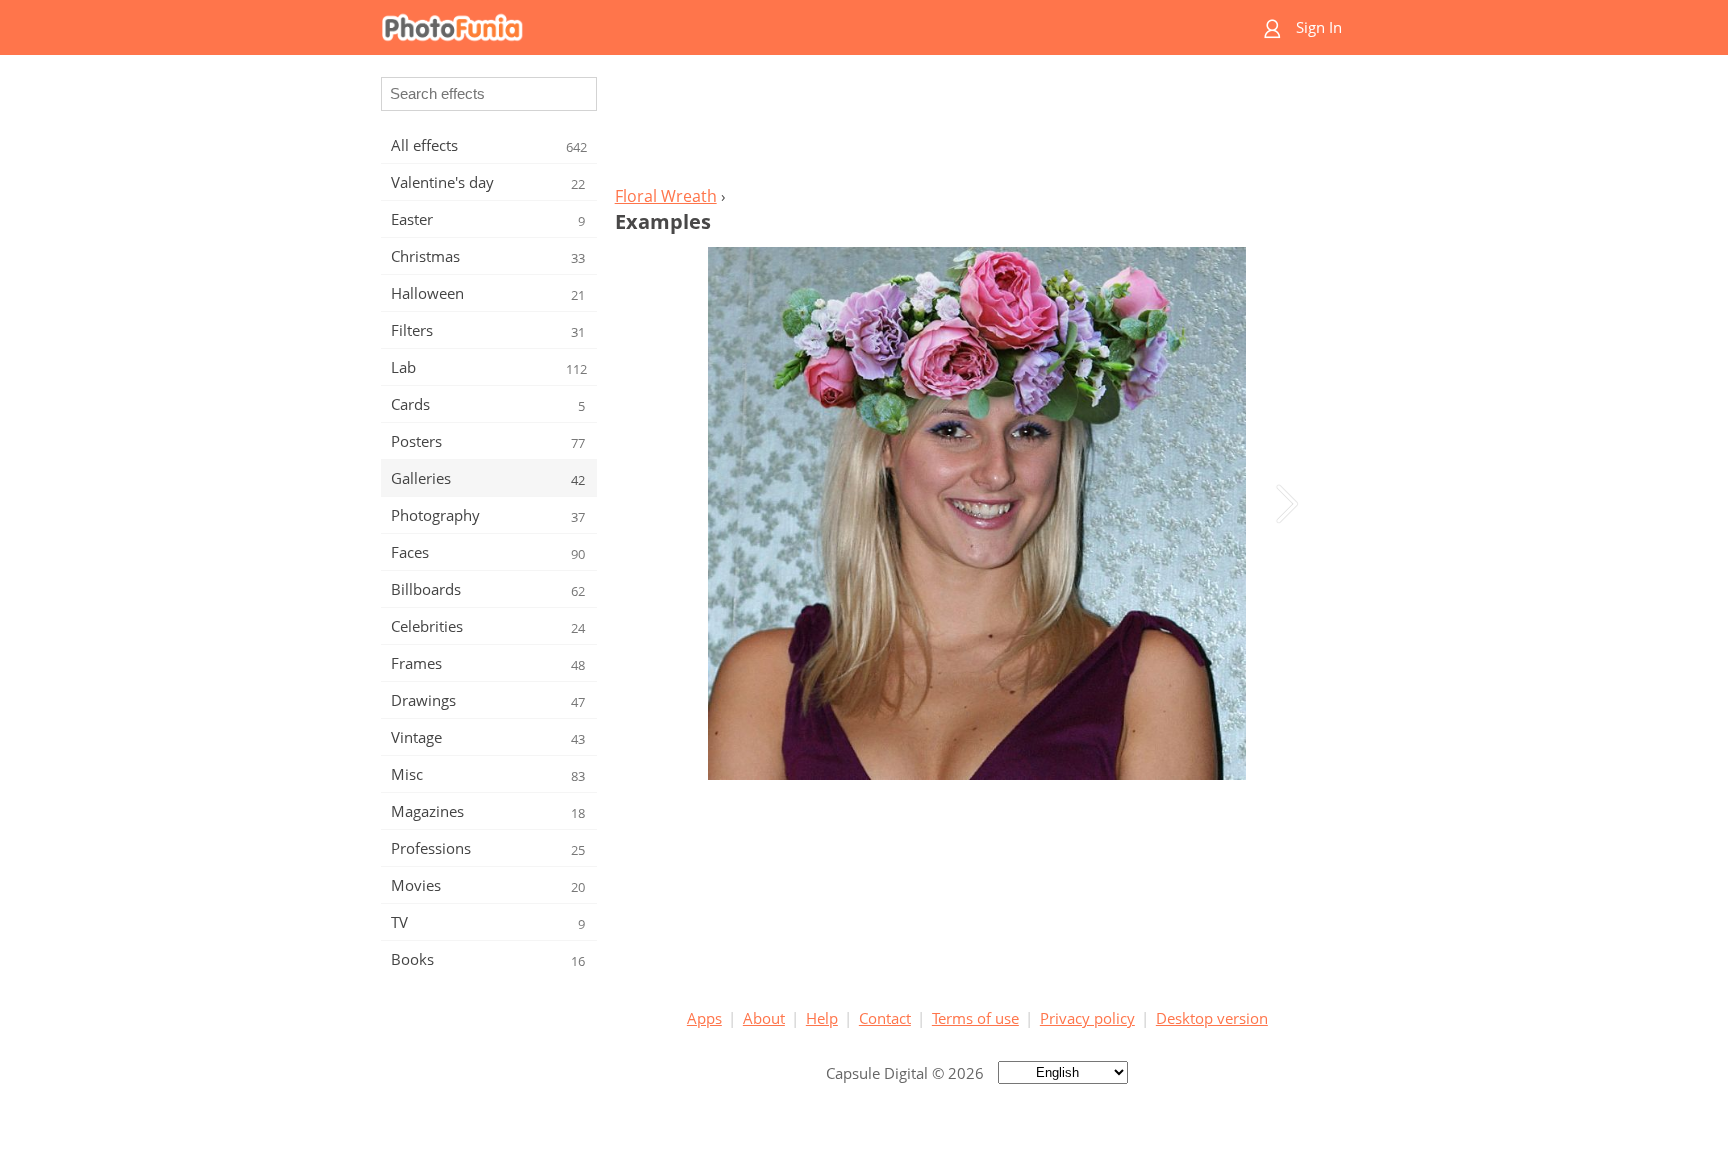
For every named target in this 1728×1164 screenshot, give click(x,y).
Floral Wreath (666, 196)
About (764, 1018)
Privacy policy (1087, 1018)
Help (822, 1018)
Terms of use (975, 1018)
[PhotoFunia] (787, 27)
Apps (704, 1018)
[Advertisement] (977, 126)
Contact (885, 1018)
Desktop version (1212, 1018)
